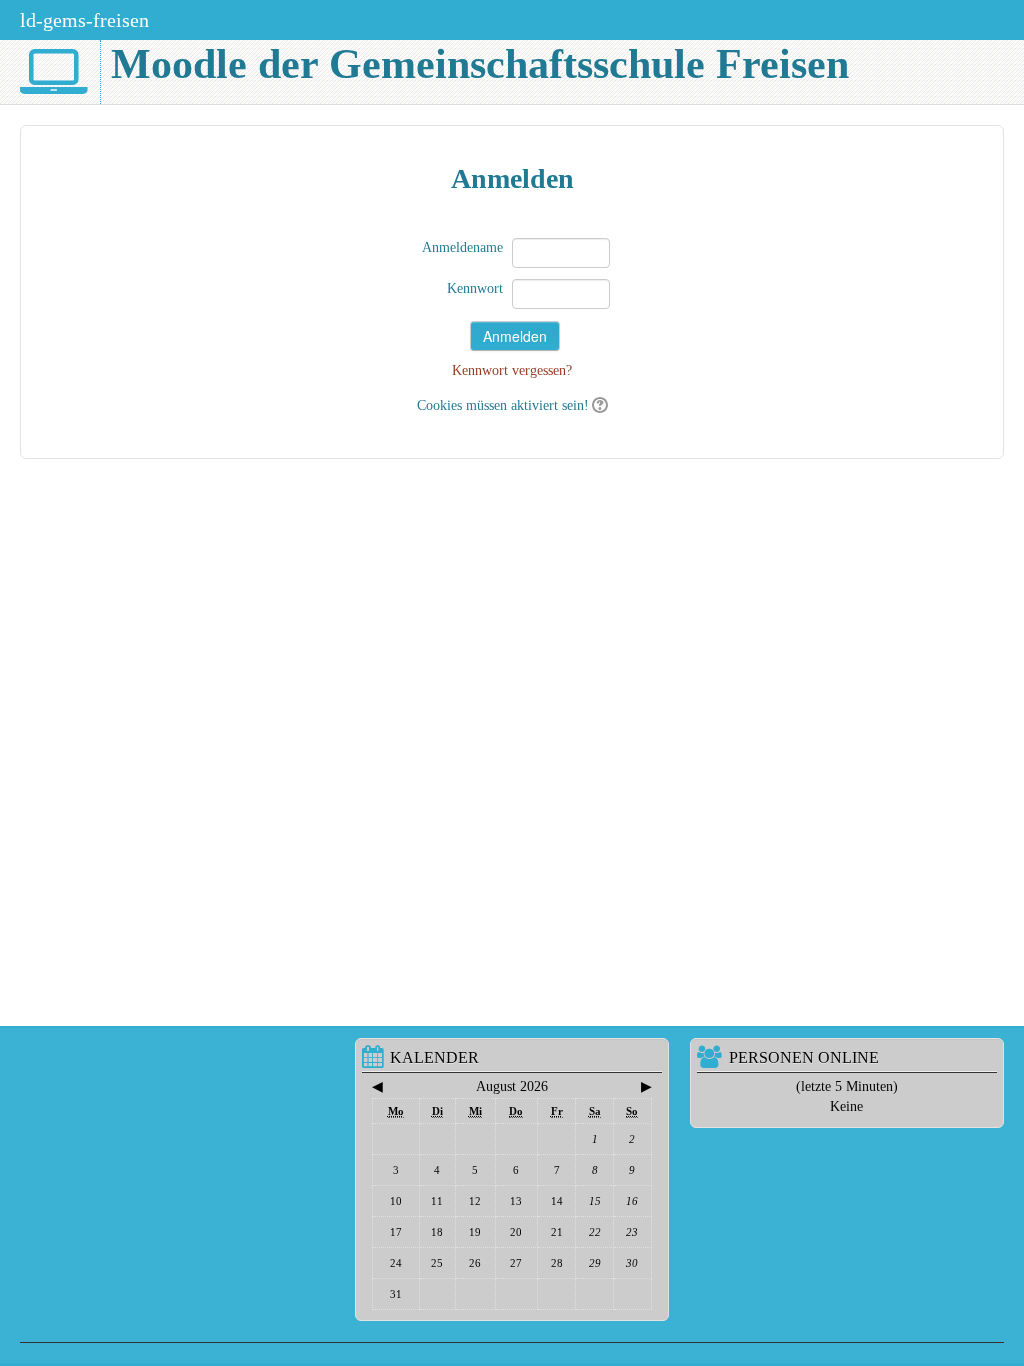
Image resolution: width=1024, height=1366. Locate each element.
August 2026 (512, 1086)
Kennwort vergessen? (512, 370)
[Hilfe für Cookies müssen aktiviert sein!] (598, 405)
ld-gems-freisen (84, 20)
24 (396, 1263)
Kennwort (475, 288)
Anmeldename (462, 247)
